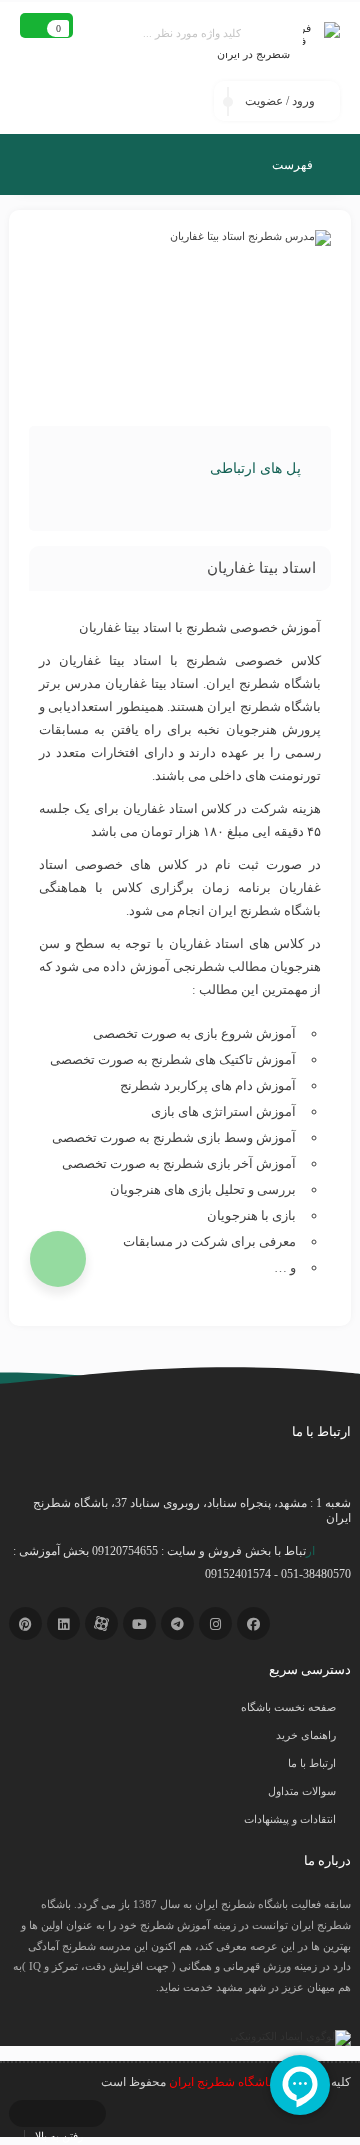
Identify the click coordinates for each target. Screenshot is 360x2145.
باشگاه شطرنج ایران (220, 2082)
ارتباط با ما (312, 1763)
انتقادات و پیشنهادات (290, 1819)
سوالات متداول (302, 1791)
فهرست (294, 165)
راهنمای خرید (306, 1735)
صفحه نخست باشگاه (288, 1707)
